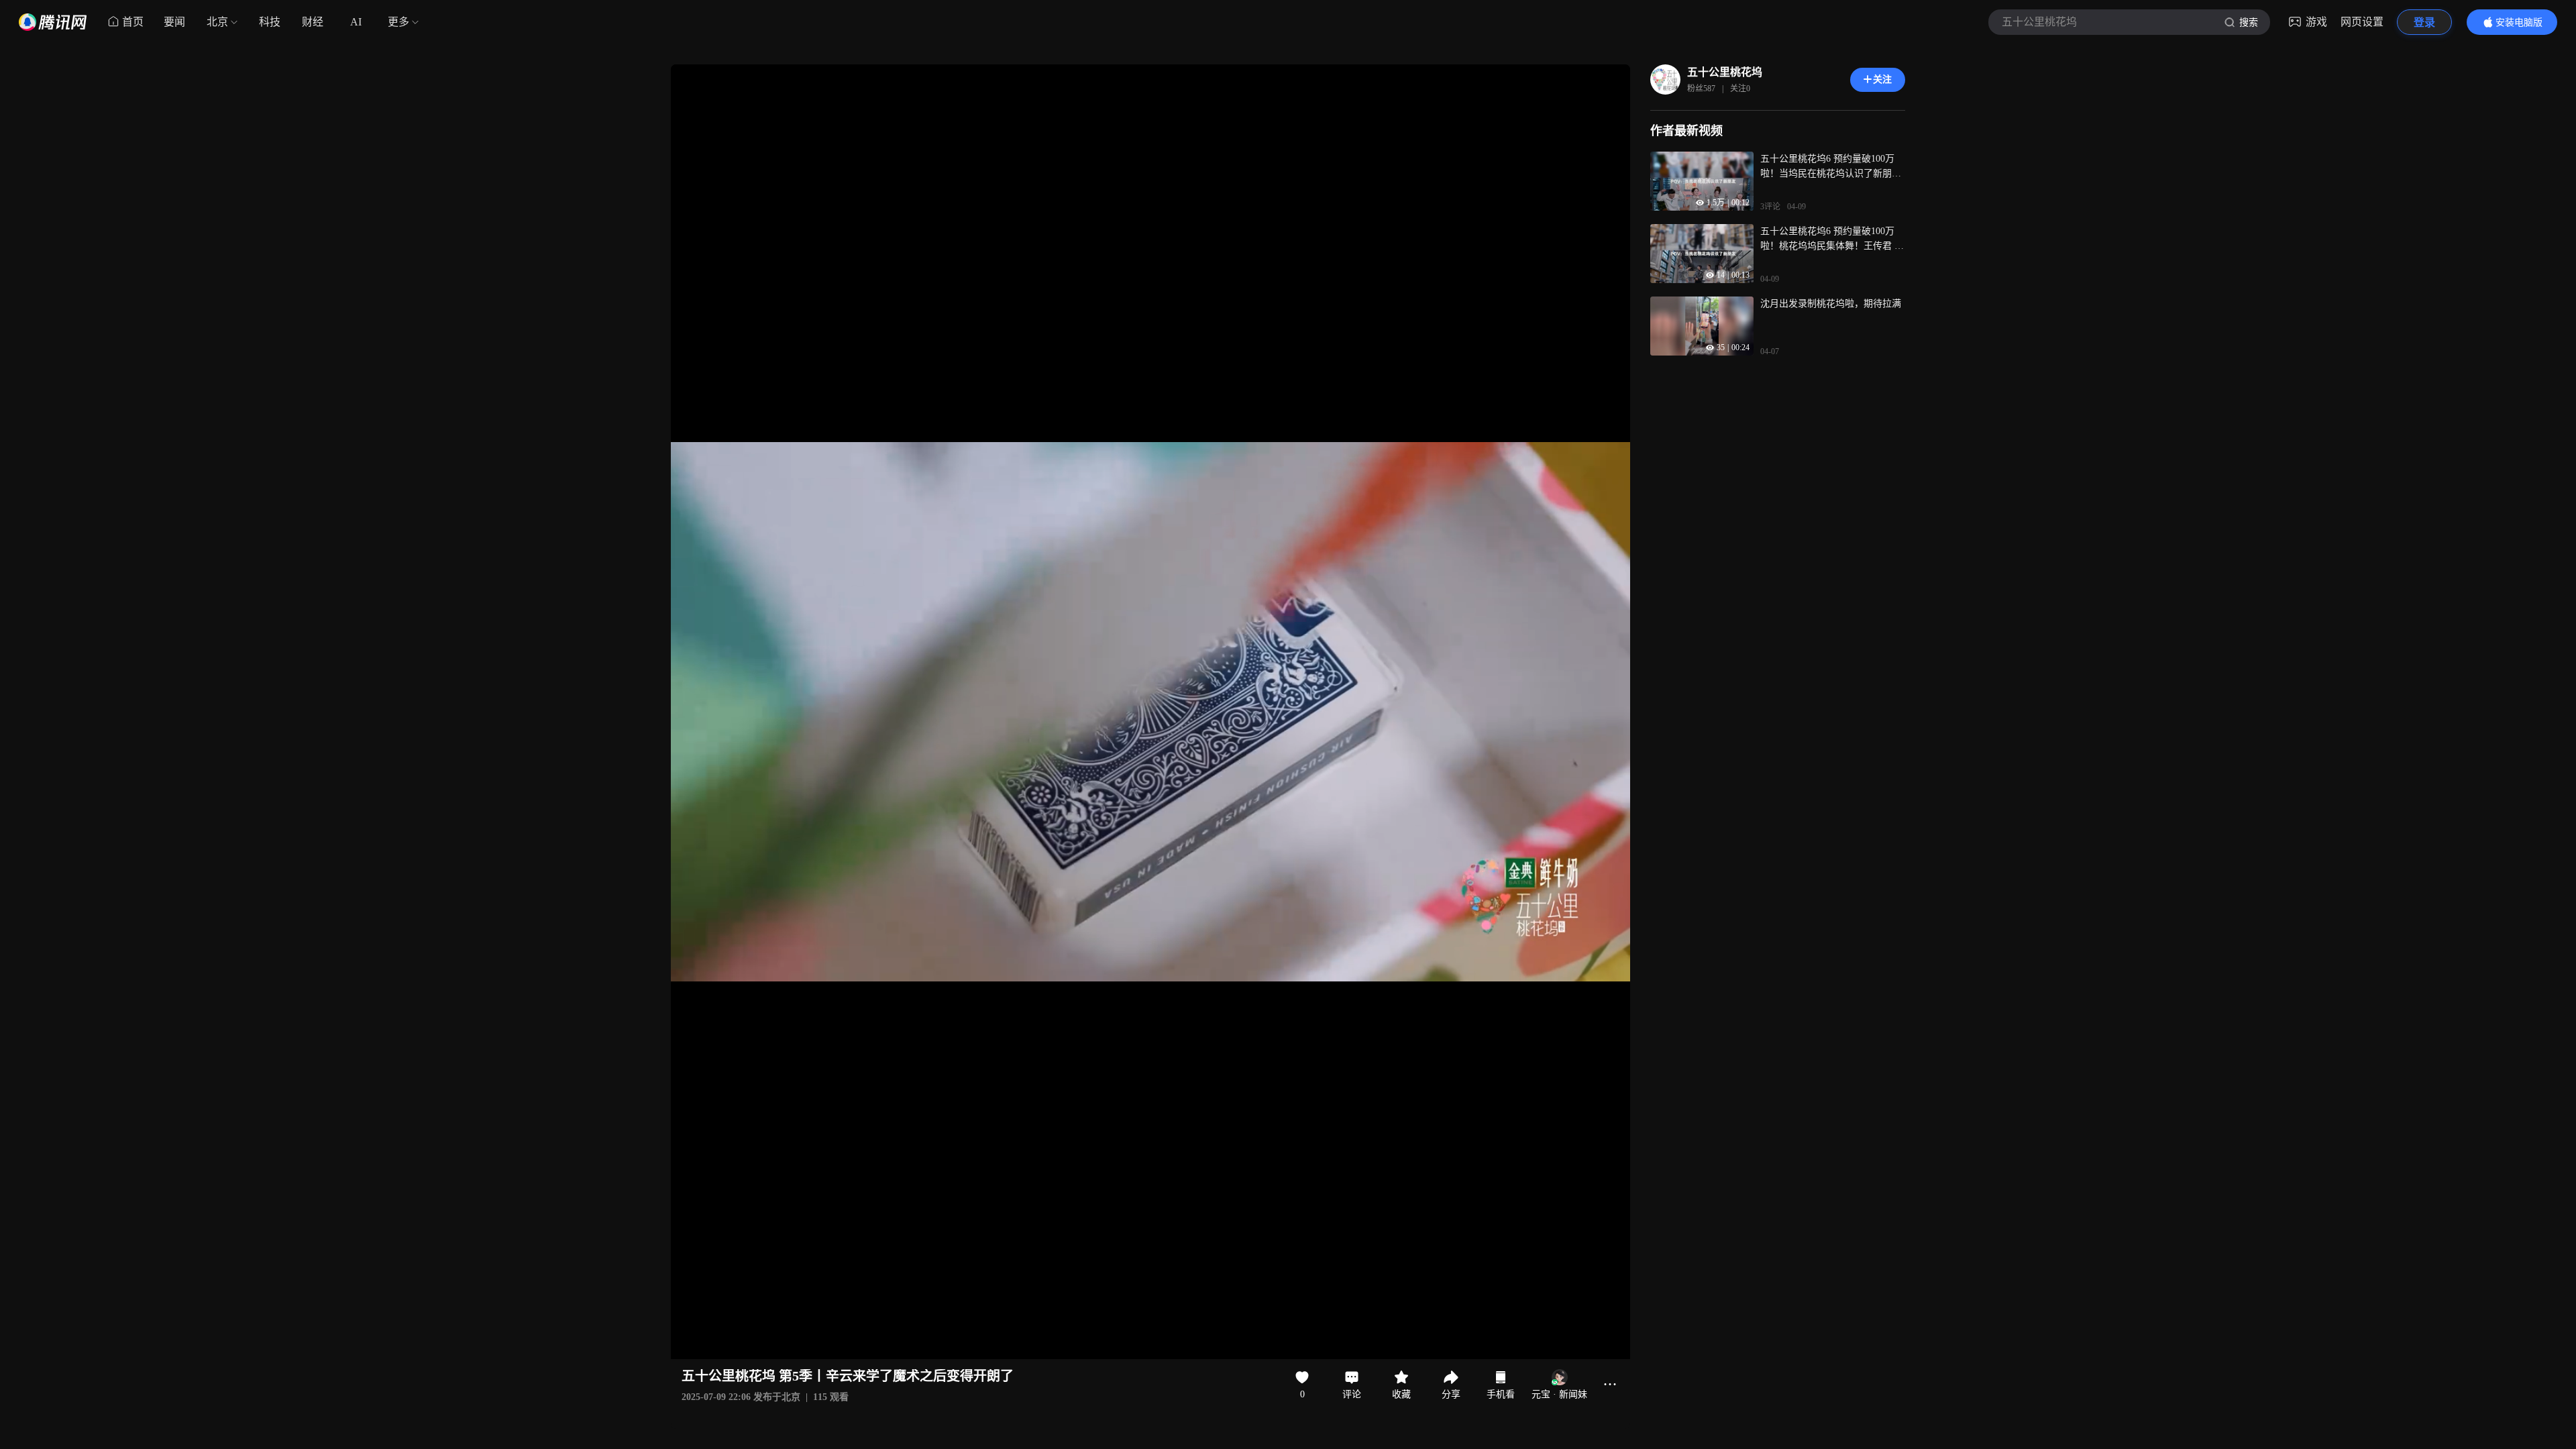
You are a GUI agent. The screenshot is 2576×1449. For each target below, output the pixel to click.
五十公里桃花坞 (1725, 72)
